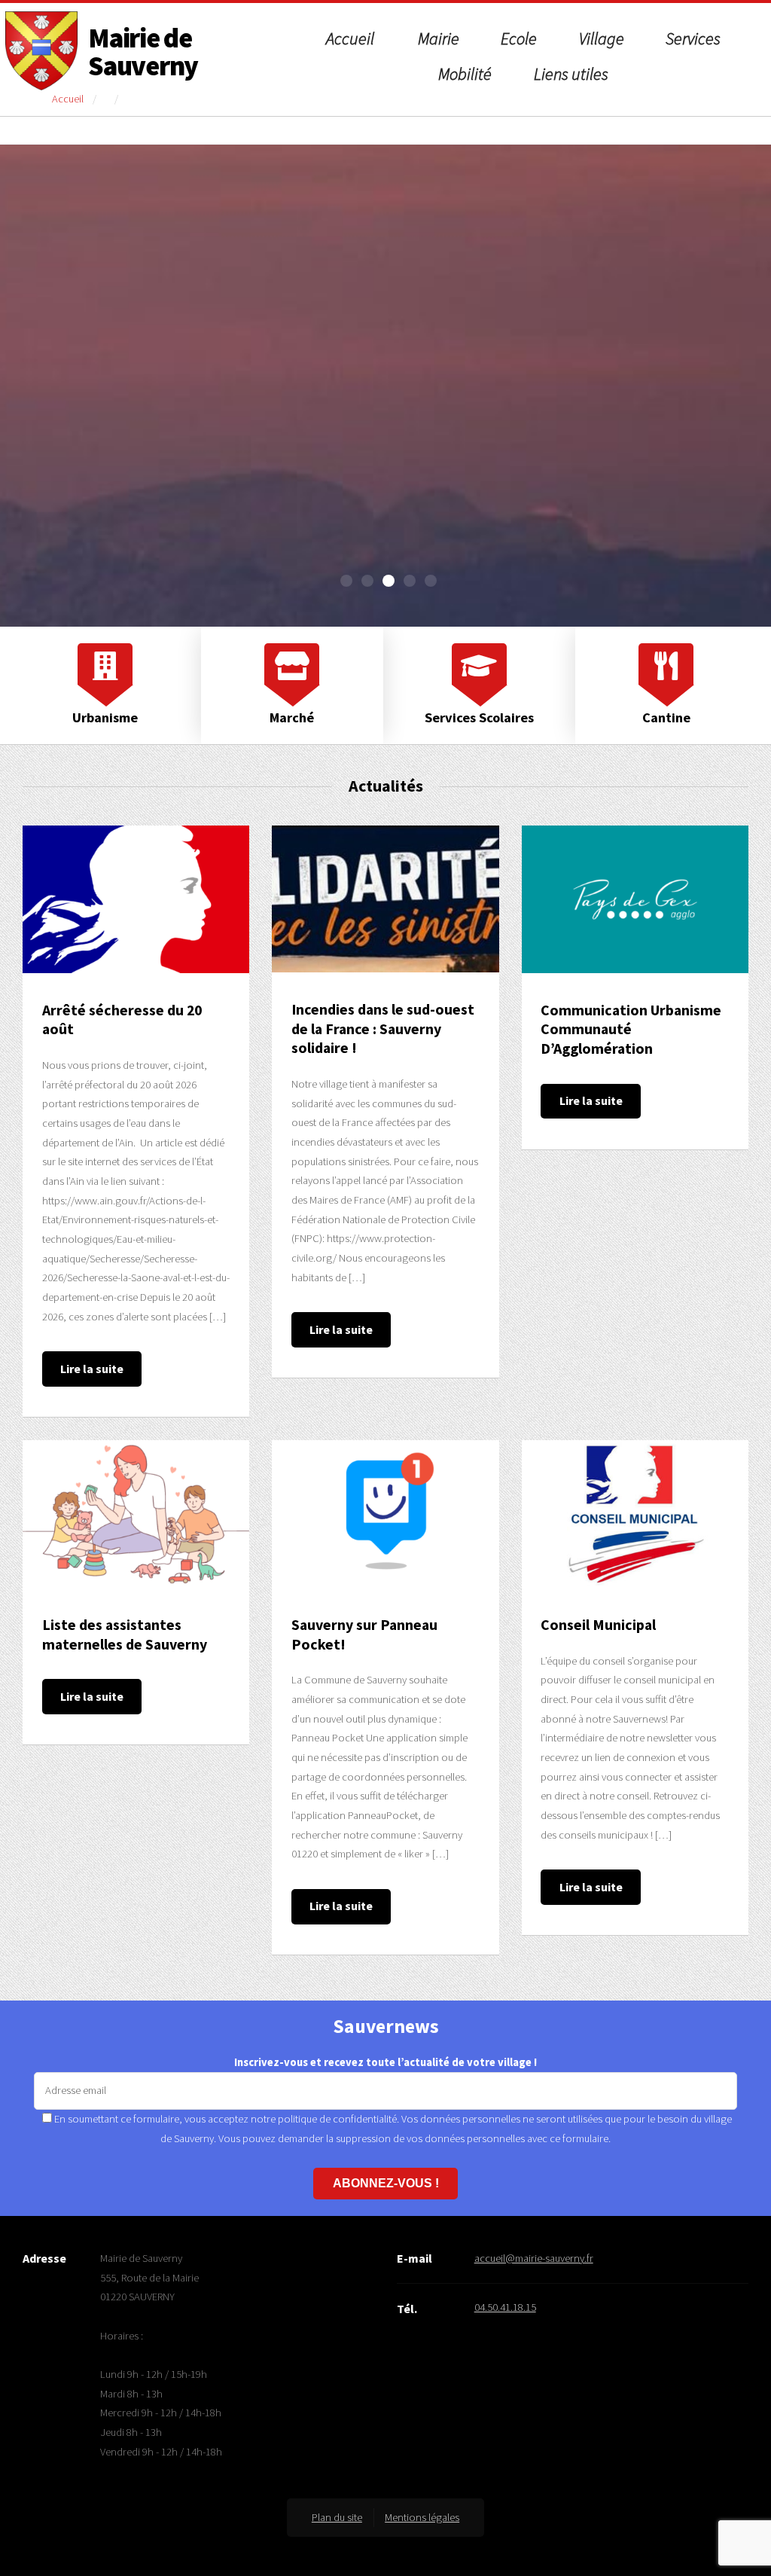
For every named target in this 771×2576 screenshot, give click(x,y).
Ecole (519, 38)
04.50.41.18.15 (505, 2307)
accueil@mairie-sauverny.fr (534, 2258)
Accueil (350, 38)
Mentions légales (422, 2517)
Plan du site (337, 2517)
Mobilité (465, 74)
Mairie (439, 38)
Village (602, 38)
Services (693, 38)
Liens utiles (571, 74)
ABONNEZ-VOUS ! (386, 2183)
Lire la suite (92, 1369)
